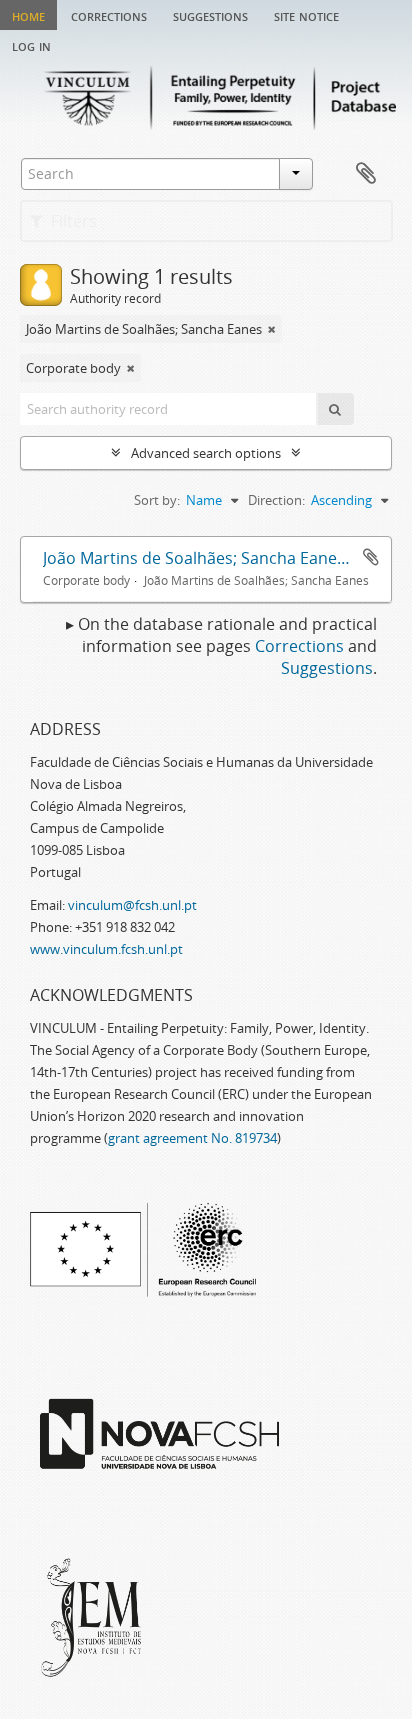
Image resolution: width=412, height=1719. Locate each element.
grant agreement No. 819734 (192, 1138)
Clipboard (366, 174)
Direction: (276, 500)
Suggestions (210, 15)
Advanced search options (206, 453)
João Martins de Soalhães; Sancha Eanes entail (217, 558)
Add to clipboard (371, 557)
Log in (31, 45)
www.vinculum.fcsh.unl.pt (106, 949)
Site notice (306, 15)
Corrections (109, 15)
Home (28, 15)
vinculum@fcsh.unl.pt (132, 905)
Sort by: (157, 500)
